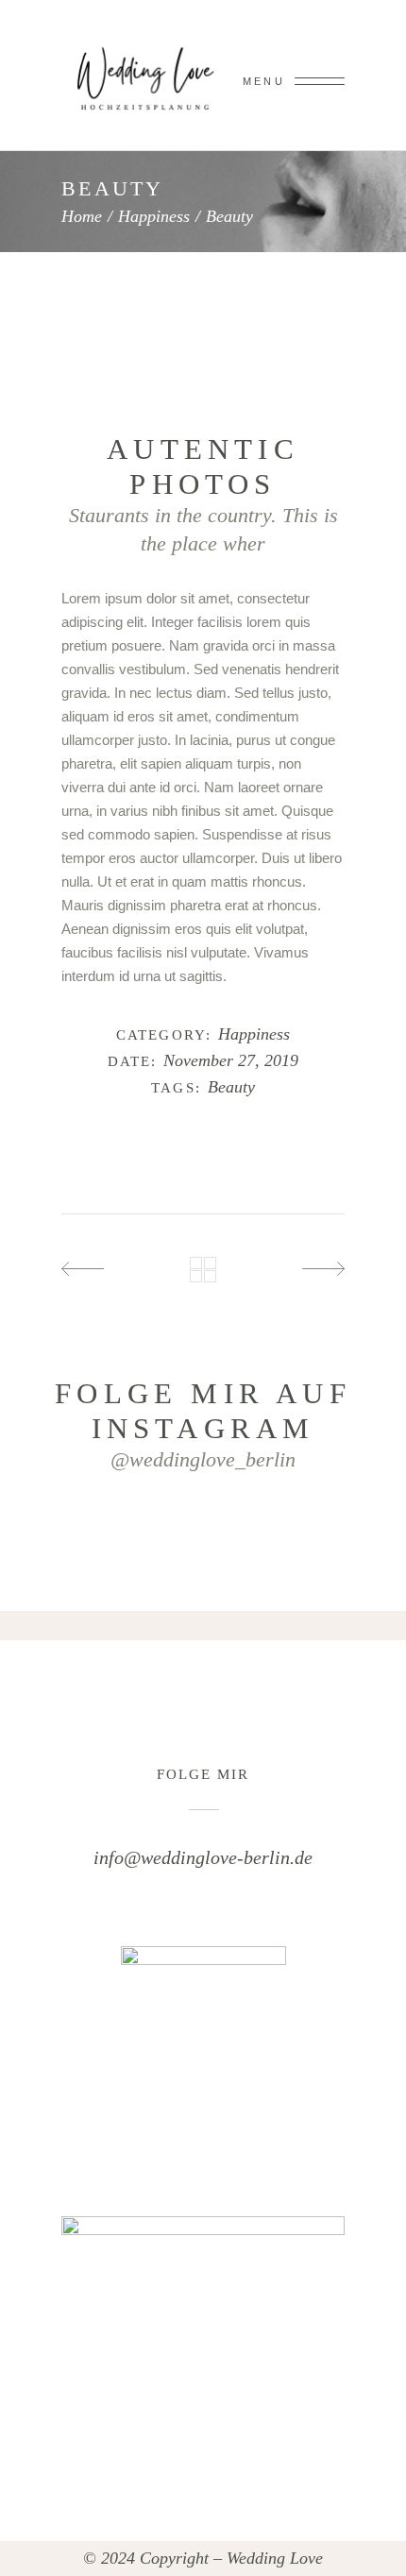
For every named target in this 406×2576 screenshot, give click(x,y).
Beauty (231, 1087)
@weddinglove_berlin (203, 1459)
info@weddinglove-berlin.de (203, 1857)
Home (82, 216)
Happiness (154, 216)
